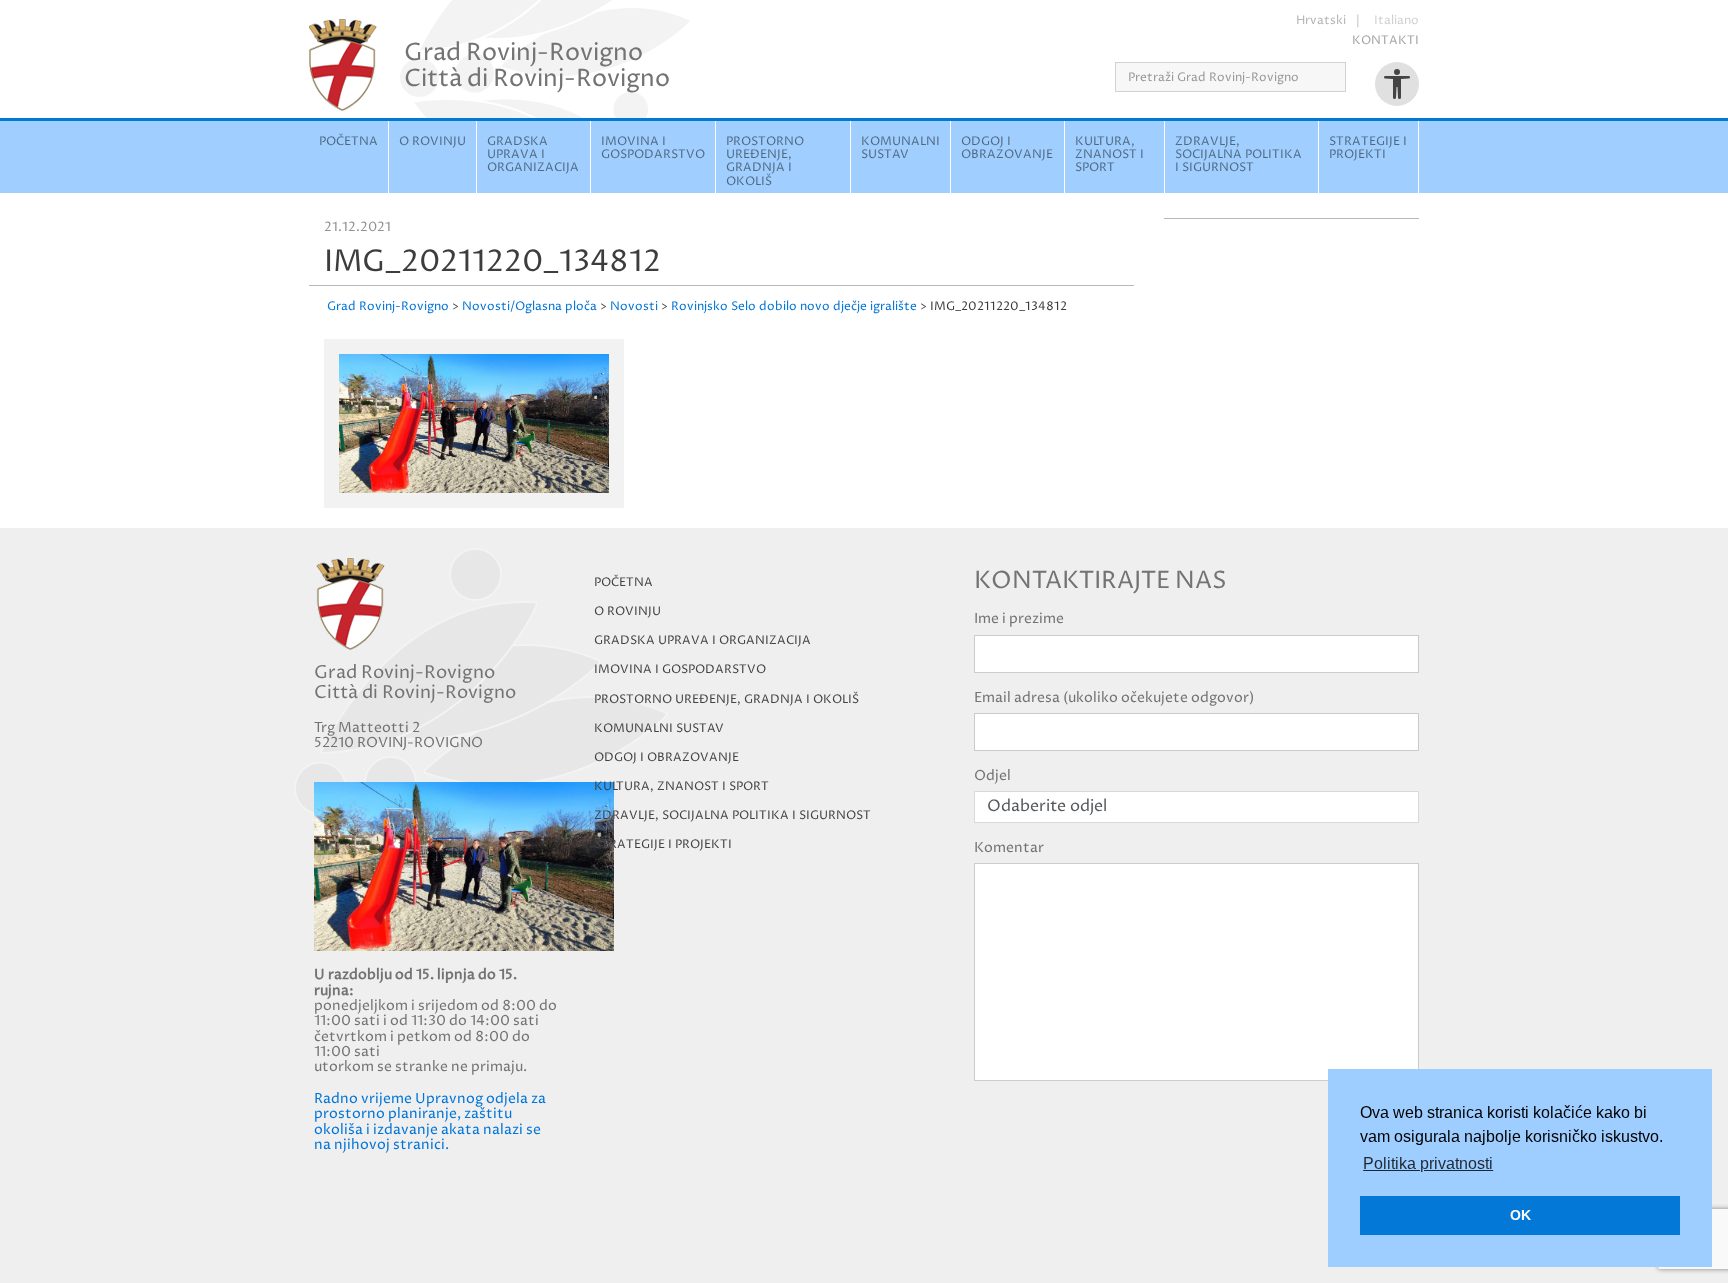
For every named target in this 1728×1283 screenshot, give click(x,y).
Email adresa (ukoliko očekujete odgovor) (1114, 697)
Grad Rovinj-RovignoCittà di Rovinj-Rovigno (537, 65)
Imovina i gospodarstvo (653, 148)
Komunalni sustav (900, 148)
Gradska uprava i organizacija (533, 154)
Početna (348, 141)
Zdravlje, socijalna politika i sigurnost (1238, 154)
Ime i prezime (1019, 618)
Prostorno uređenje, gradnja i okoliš (765, 161)
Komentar (1009, 847)
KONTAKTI (1385, 40)
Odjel (992, 775)
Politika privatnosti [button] (1428, 1163)
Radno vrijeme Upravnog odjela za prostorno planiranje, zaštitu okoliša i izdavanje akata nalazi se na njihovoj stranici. (430, 1121)
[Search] (1352, 77)
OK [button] (1520, 1215)
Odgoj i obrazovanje (1007, 148)
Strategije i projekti (1368, 148)
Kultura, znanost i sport (1109, 154)
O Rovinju (432, 141)
